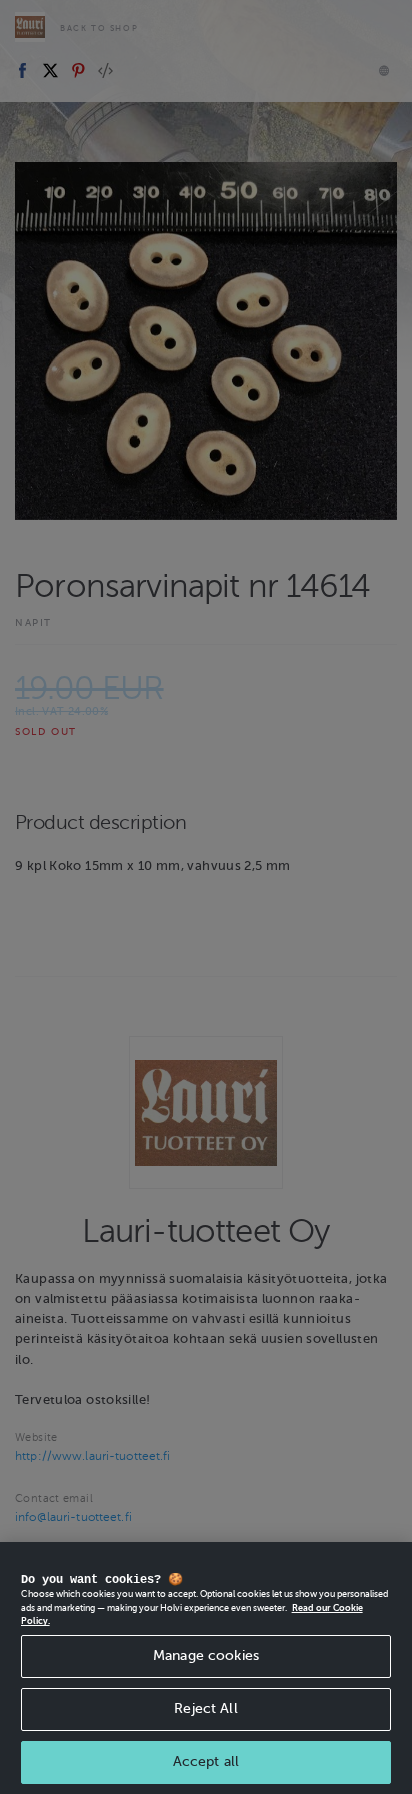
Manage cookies (206, 1655)
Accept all (206, 1761)
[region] (206, 1668)
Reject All (205, 1708)
